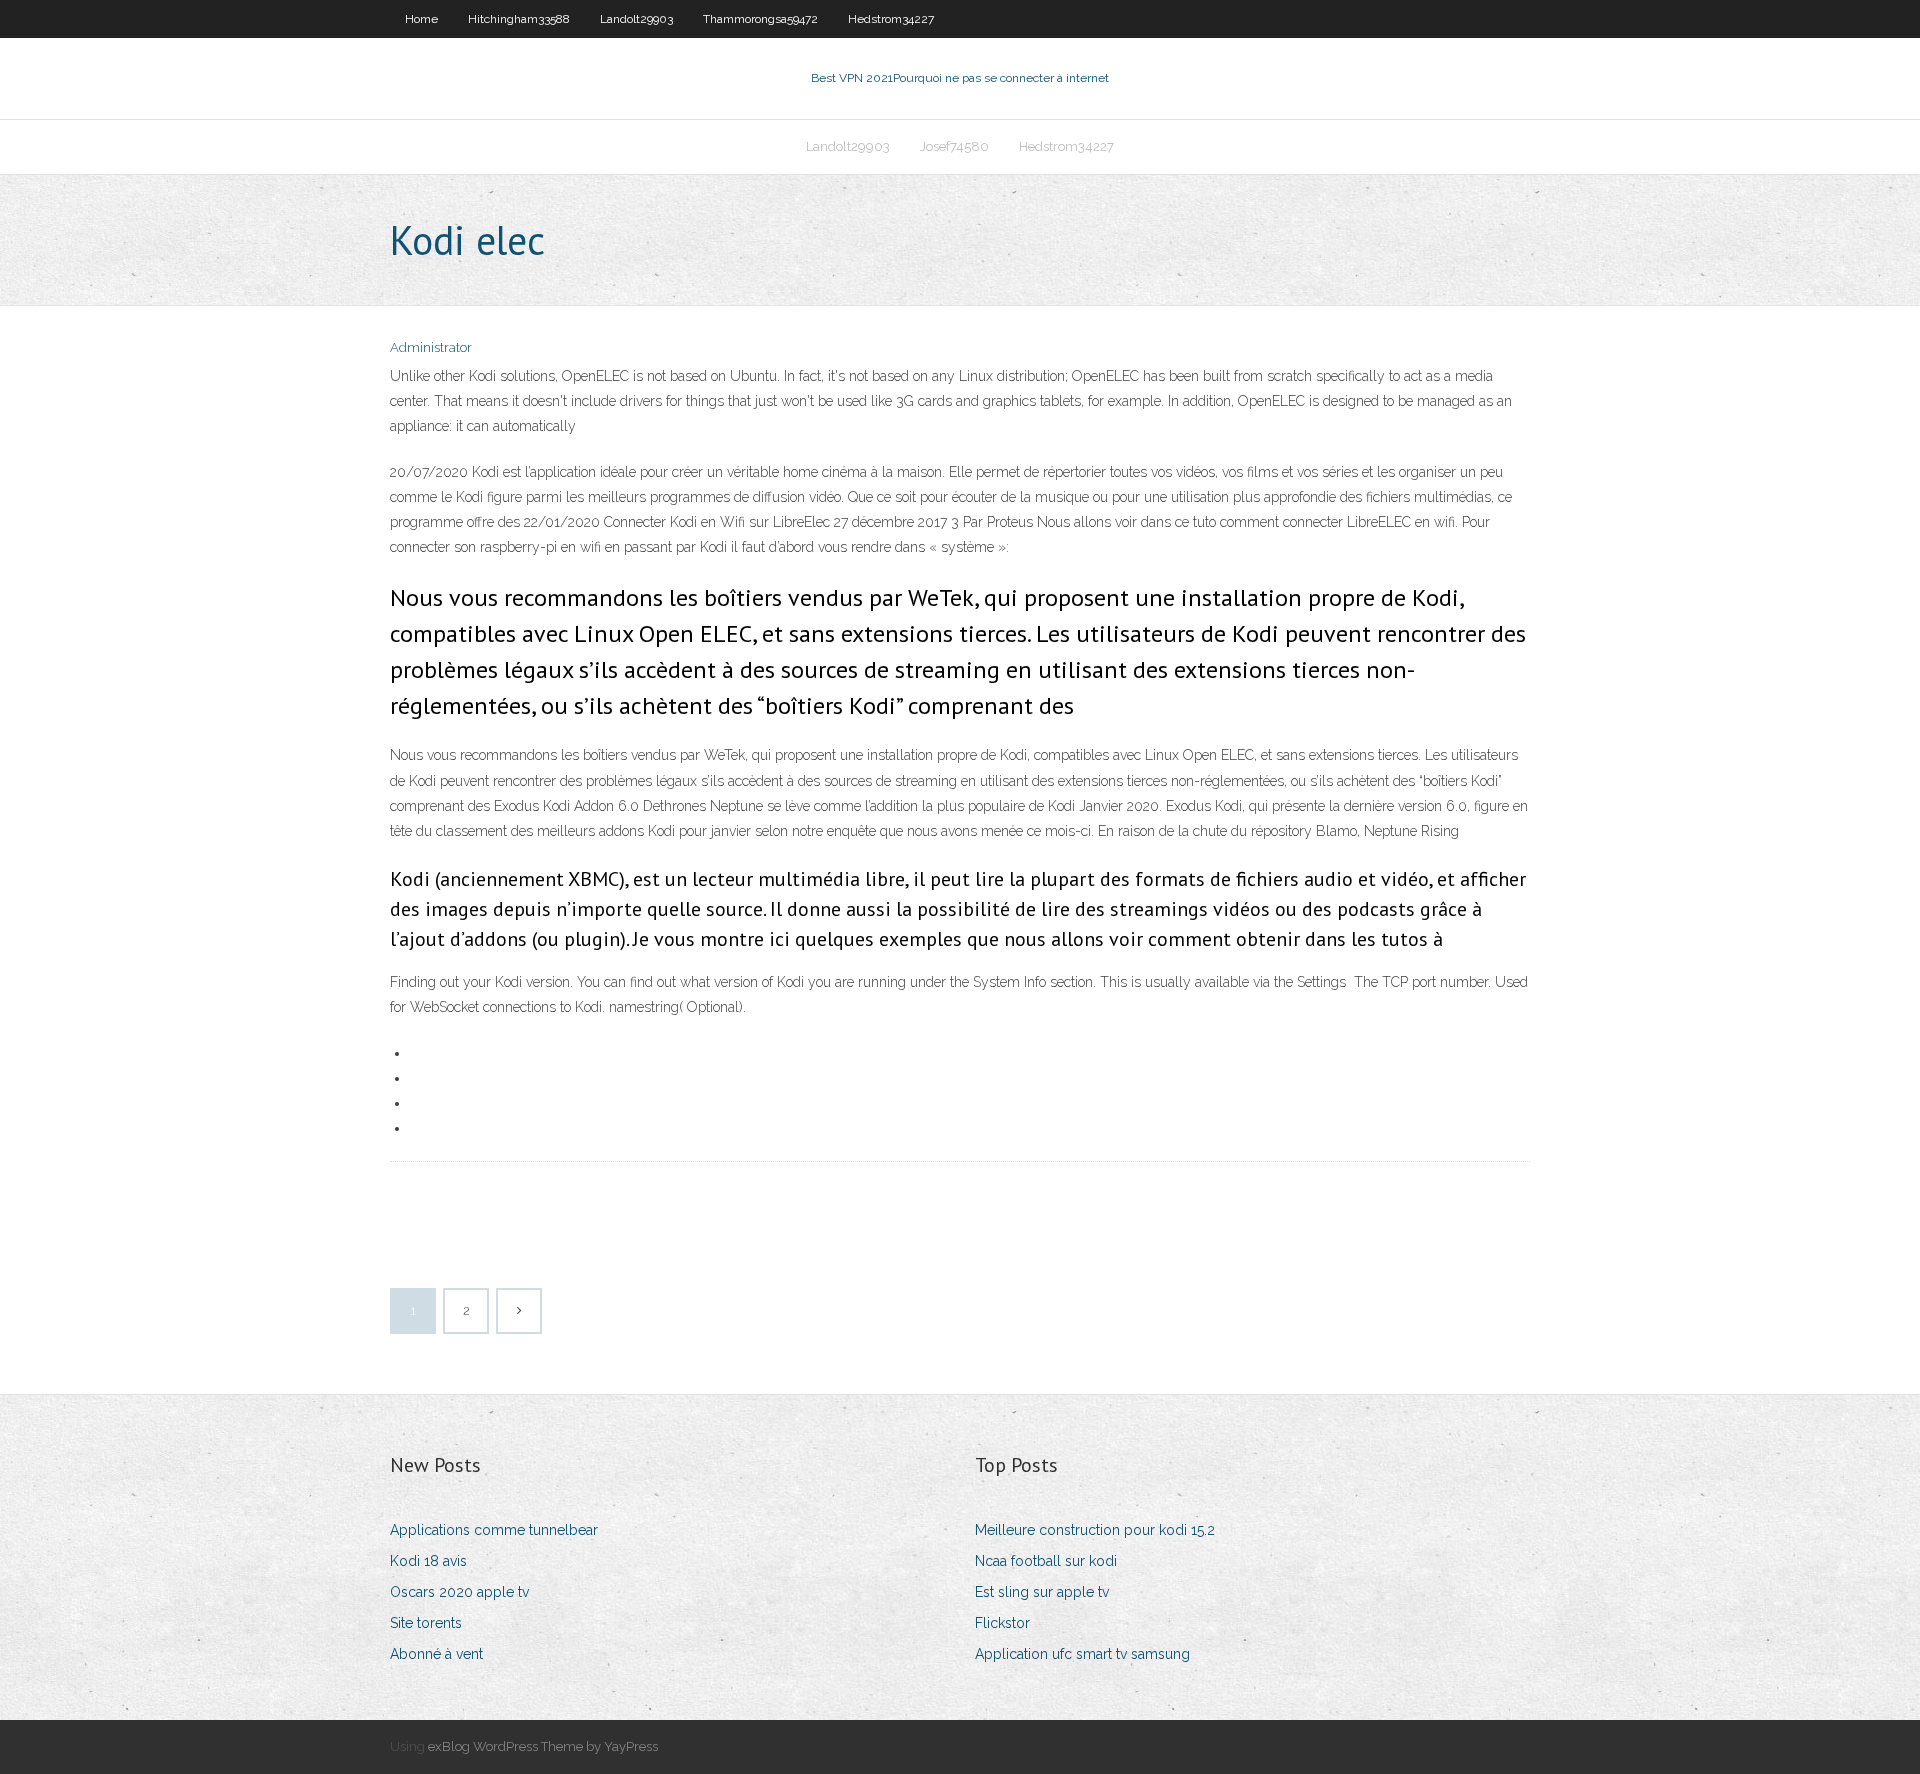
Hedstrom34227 (891, 19)
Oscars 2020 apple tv (459, 1592)
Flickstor (1002, 1623)
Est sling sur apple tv (1042, 1592)
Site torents (426, 1623)
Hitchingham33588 (519, 19)
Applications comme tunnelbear (494, 1530)
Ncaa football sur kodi (1046, 1561)
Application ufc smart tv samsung (1082, 1654)
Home (421, 19)
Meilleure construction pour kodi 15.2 (1095, 1530)
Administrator (431, 347)
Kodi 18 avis (428, 1561)
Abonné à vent (436, 1654)
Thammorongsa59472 (760, 19)
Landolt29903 (636, 19)
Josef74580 (954, 146)
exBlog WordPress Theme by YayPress (543, 1746)
